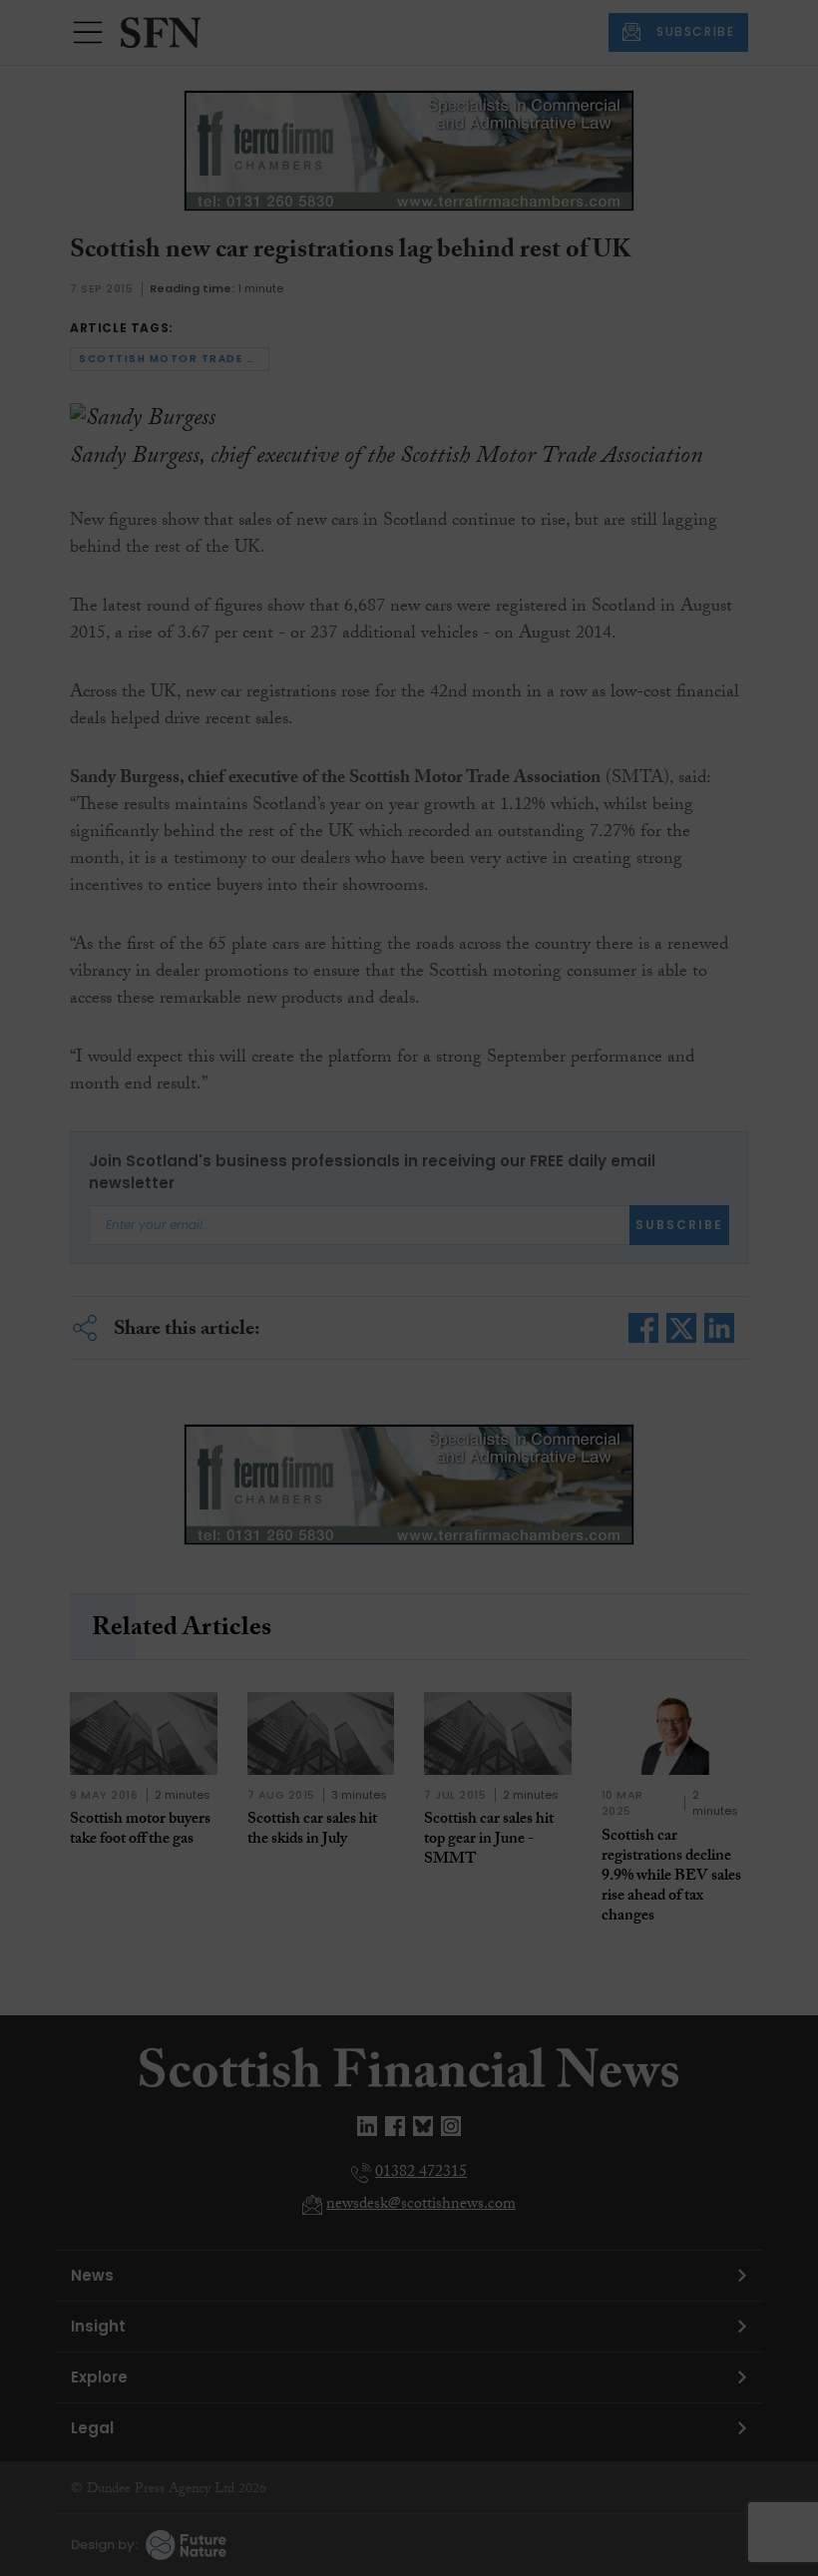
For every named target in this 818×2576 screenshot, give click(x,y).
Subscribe (593, 389)
